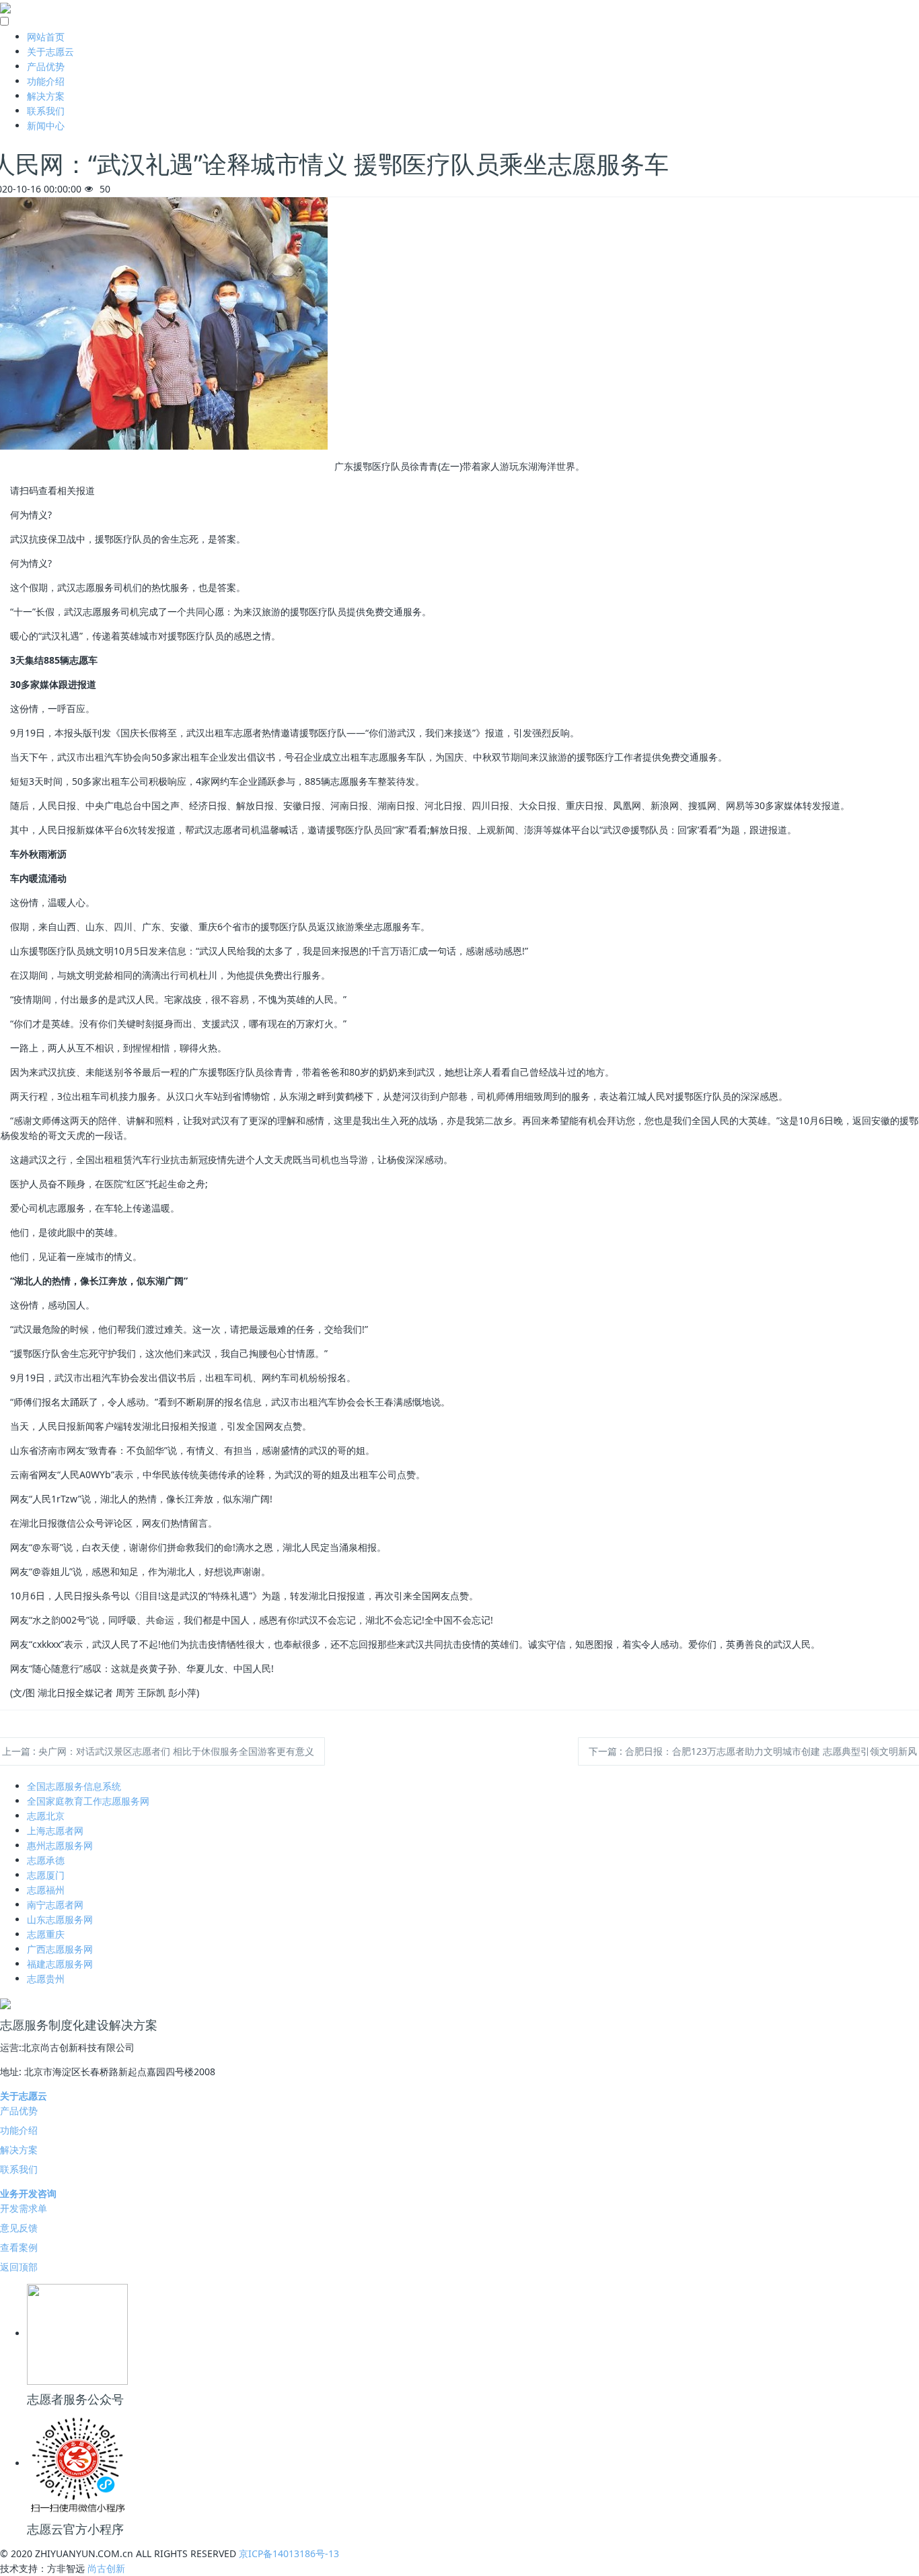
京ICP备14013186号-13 (289, 2553)
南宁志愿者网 (55, 1905)
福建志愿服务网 (60, 1964)
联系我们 (46, 111)
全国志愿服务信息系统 (74, 1786)
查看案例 (19, 2247)
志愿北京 (46, 1816)
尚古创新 (106, 2568)
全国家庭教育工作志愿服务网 (88, 1801)
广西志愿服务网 (60, 1949)
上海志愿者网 (55, 1831)
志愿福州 (46, 1890)
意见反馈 (19, 2228)
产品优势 (46, 66)
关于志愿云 (50, 51)
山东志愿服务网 (60, 1919)
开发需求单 (24, 2208)
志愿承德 (46, 1860)
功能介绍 (46, 81)
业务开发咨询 (28, 2193)
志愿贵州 (46, 1979)
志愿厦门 (46, 1875)
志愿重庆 (46, 1934)
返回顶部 (19, 2267)
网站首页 (46, 37)
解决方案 (46, 96)
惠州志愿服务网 (60, 1845)
